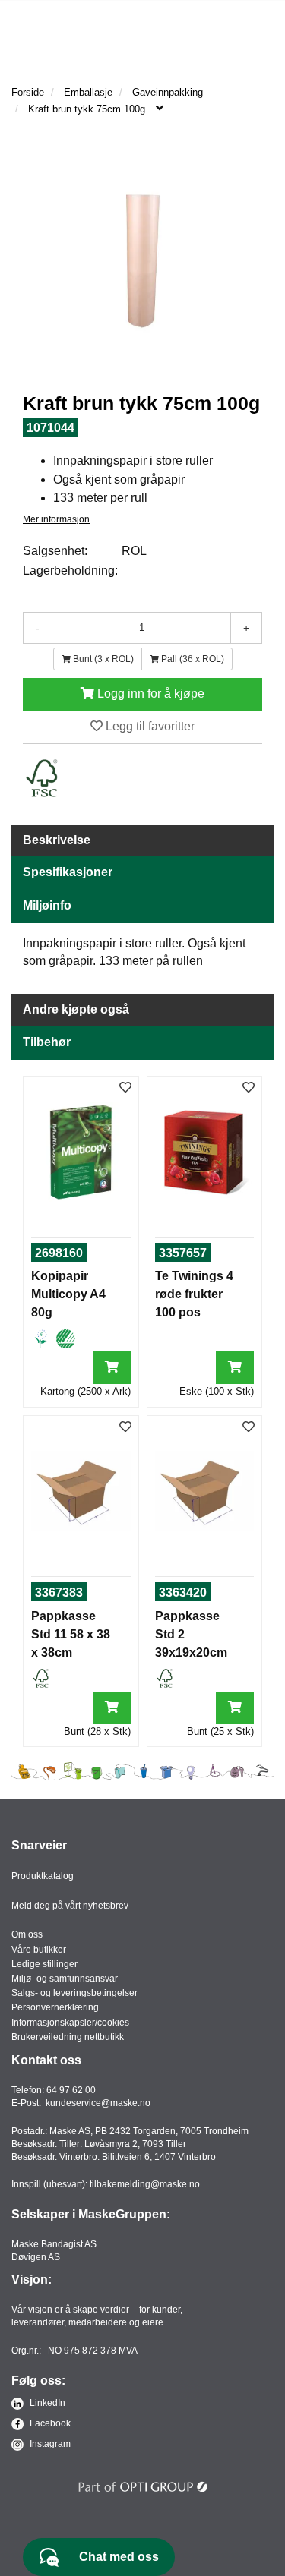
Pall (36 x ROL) (192, 659)
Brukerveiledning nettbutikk (68, 2037)
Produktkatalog (43, 1876)
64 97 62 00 (71, 2090)
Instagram (49, 2444)
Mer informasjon (56, 519)
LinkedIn (46, 2403)
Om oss (27, 1934)
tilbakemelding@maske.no (145, 2184)
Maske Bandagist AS (54, 2244)
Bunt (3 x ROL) (102, 659)
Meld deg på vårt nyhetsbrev (70, 1906)
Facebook (49, 2423)
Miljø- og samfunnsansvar (65, 1979)
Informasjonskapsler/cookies (70, 2023)
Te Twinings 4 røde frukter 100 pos (194, 1294)
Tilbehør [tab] (47, 1042)
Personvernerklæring (55, 2007)
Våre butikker (39, 1950)
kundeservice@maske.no (98, 2103)
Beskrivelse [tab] (57, 840)
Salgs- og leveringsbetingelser (74, 1993)
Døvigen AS (36, 2257)
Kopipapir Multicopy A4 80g (68, 1294)
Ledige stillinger (44, 1964)
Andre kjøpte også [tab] (76, 1009)
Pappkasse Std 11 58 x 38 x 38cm (71, 1634)
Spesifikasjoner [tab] (68, 872)
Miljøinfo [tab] (47, 905)
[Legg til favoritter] (125, 1088)
